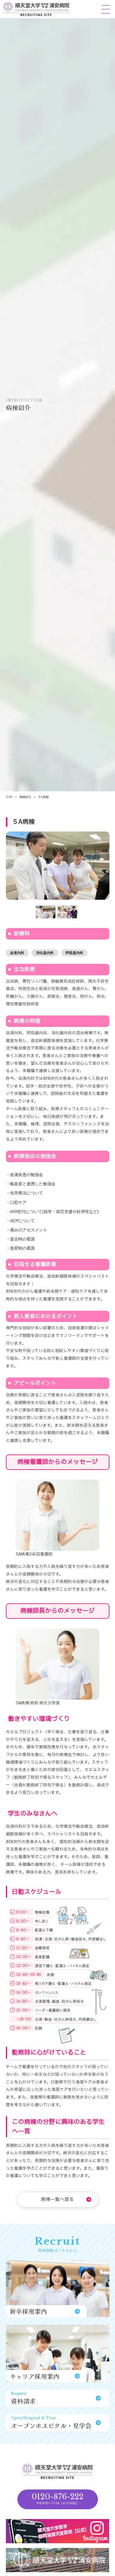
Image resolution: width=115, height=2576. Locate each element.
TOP (9, 797)
